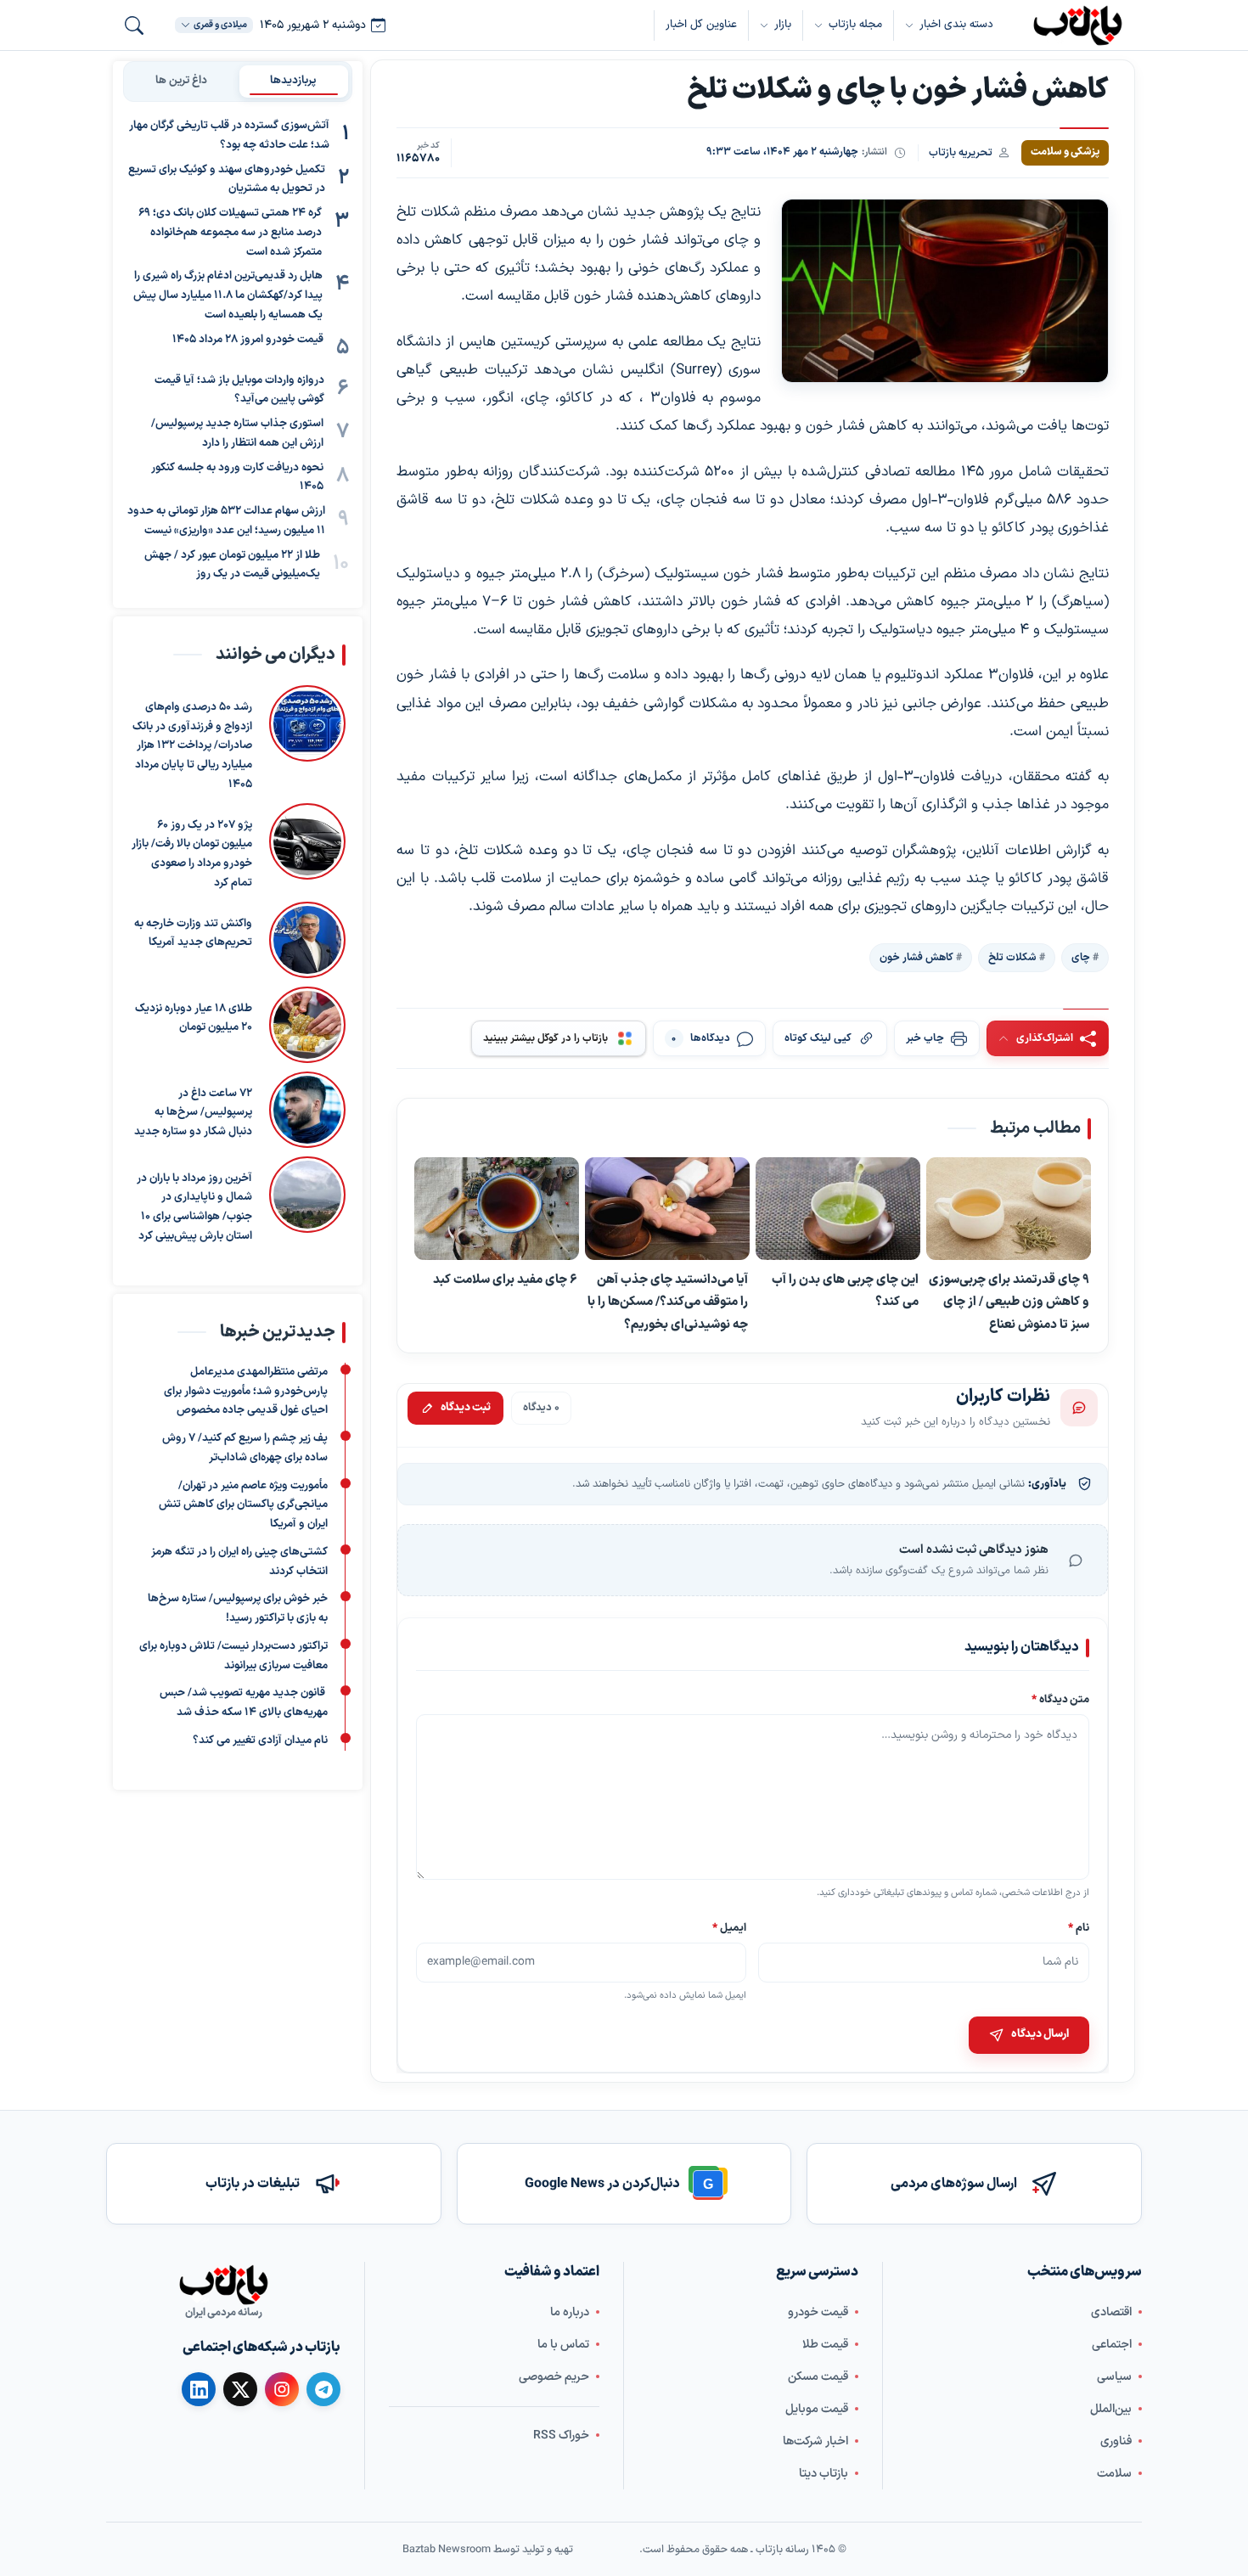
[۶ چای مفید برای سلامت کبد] (497, 1209)
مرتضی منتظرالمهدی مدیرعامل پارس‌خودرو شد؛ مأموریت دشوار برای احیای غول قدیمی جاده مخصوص (246, 1391)
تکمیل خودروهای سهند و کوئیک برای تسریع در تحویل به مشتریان (227, 180)
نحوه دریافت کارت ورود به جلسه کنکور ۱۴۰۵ (237, 478)
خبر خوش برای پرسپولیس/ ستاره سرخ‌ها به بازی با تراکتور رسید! (238, 1609)
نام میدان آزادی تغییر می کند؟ (260, 1740)
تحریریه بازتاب (961, 152)
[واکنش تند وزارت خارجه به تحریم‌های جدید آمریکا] (307, 940)
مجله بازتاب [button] (855, 25)
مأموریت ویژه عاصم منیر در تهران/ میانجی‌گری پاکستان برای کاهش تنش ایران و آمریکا (243, 1505)
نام (1079, 1927)
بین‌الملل (1111, 2409)
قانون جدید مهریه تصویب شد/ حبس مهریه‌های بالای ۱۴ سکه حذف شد (244, 1703)
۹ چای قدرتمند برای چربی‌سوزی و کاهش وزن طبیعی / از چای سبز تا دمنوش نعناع (1009, 1302)
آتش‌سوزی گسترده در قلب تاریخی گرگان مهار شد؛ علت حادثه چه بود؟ (229, 135)
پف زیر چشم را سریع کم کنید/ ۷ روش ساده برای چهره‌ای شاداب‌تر (245, 1448)
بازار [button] (783, 25)
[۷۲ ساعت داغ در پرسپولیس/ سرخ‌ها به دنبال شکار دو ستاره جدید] (307, 1110)
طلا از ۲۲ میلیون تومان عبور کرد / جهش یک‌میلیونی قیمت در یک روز (232, 565)
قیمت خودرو (818, 2312)
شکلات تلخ (1012, 958)
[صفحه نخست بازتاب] (223, 2285)
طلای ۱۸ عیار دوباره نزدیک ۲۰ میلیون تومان (194, 1018)
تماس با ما (563, 2345)
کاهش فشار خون (916, 958)
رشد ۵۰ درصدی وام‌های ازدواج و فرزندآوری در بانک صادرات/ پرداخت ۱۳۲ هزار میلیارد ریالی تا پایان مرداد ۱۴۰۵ (192, 746)
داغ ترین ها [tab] (181, 81)
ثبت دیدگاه (466, 1408)
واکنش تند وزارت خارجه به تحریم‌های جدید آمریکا (193, 934)
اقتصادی (1111, 2312)
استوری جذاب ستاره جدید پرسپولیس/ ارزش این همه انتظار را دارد (237, 433)
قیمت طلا (825, 2345)
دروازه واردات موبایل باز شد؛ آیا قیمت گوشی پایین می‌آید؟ (239, 390)
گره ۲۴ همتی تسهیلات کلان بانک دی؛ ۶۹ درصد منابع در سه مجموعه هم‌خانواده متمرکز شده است (230, 233)
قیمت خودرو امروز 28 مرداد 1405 (248, 340)
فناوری (1116, 2441)
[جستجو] (134, 25)
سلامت (1114, 2474)
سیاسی (1114, 2377)
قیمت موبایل (817, 2409)
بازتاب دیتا (824, 2474)
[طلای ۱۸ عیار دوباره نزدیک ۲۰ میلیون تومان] (307, 1025)
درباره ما (570, 2312)
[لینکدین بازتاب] (199, 2389)
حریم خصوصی (554, 2377)
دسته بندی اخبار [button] (956, 25)
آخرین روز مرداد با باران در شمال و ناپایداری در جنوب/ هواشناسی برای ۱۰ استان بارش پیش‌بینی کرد (194, 1207)
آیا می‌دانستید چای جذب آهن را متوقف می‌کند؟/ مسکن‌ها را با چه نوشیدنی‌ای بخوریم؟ (668, 1302)
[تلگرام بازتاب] (323, 2389)
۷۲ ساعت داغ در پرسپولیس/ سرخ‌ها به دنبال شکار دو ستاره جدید (193, 1113)
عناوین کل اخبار (701, 25)
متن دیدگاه (1060, 1699)
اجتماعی (1112, 2345)
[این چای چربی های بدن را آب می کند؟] (838, 1209)
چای (1081, 958)
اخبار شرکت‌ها (815, 2441)
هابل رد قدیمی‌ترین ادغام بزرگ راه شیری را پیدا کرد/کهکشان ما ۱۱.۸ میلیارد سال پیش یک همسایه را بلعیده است (228, 295)
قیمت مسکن (818, 2377)
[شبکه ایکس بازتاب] (240, 2389)
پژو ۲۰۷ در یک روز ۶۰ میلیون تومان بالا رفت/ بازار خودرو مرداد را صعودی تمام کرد (192, 854)
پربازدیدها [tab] (293, 81)
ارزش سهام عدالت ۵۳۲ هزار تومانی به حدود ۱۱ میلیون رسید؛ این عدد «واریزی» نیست (226, 521)
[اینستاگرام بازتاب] (282, 2389)
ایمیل (730, 1927)
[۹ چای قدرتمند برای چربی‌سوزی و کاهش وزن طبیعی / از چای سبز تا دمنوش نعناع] (1009, 1209)
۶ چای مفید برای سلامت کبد (505, 1280)
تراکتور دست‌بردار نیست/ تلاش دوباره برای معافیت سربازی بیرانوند (233, 1655)
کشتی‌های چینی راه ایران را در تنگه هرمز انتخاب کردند (239, 1561)
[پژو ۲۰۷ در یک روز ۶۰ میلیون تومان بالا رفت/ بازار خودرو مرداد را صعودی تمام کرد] (307, 848)
